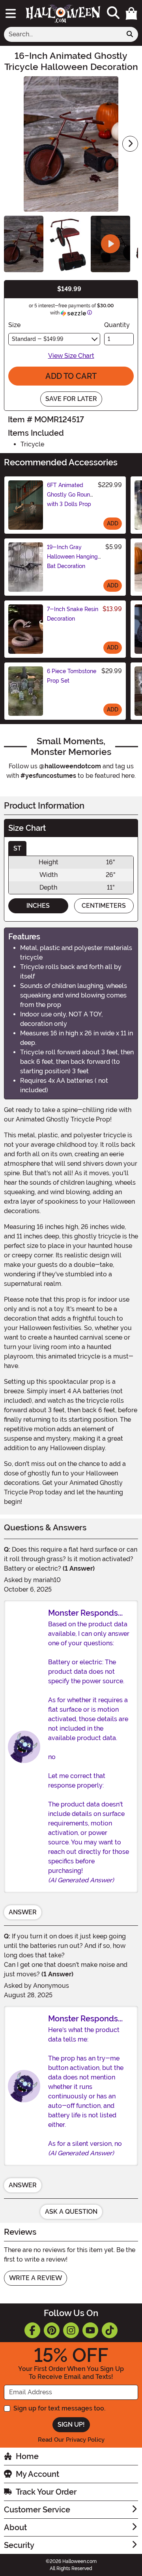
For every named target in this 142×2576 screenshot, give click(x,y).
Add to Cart (71, 376)
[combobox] (63, 34)
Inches (38, 906)
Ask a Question (71, 2212)
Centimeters (104, 906)
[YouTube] (90, 2330)
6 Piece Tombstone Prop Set (72, 676)
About (15, 2527)
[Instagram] (71, 2330)
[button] (131, 13)
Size (14, 325)
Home (27, 2456)
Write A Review (35, 2278)
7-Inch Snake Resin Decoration (73, 614)
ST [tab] (17, 848)
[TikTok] (110, 2330)
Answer (23, 1912)
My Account (37, 2474)
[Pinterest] (52, 2330)
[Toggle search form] (113, 13)
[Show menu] (11, 13)
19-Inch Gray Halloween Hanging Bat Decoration (72, 557)
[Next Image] (130, 144)
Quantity (117, 325)
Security (19, 2545)
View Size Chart (71, 356)
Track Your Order (46, 2492)
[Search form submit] (130, 34)
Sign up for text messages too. (59, 2408)
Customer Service (37, 2510)
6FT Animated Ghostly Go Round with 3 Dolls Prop (70, 495)
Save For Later (71, 399)
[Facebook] (32, 2330)
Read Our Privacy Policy (71, 2440)
